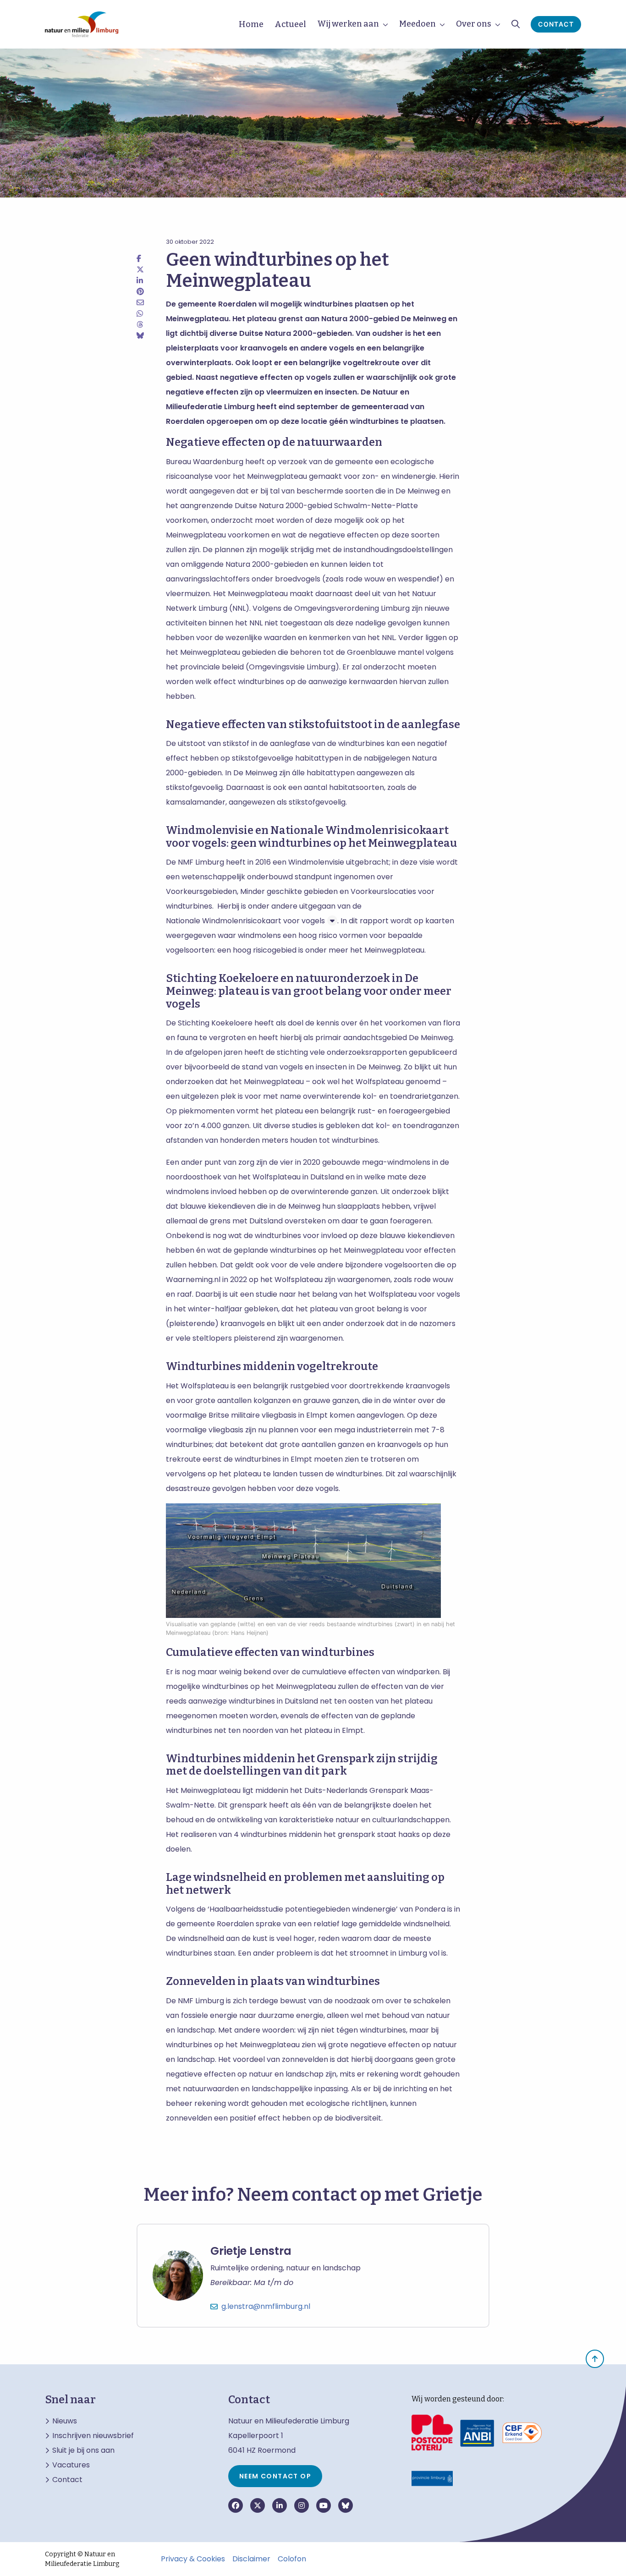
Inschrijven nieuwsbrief (93, 2436)
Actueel (290, 24)
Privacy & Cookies (193, 2559)
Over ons (474, 24)
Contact (556, 24)
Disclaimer (251, 2559)
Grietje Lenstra (251, 2251)
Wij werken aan (348, 24)
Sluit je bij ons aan (83, 2450)
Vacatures (71, 2465)
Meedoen (417, 24)
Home (251, 24)
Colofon (292, 2559)
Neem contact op (275, 2476)
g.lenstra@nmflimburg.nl (266, 2306)
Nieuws (65, 2421)
